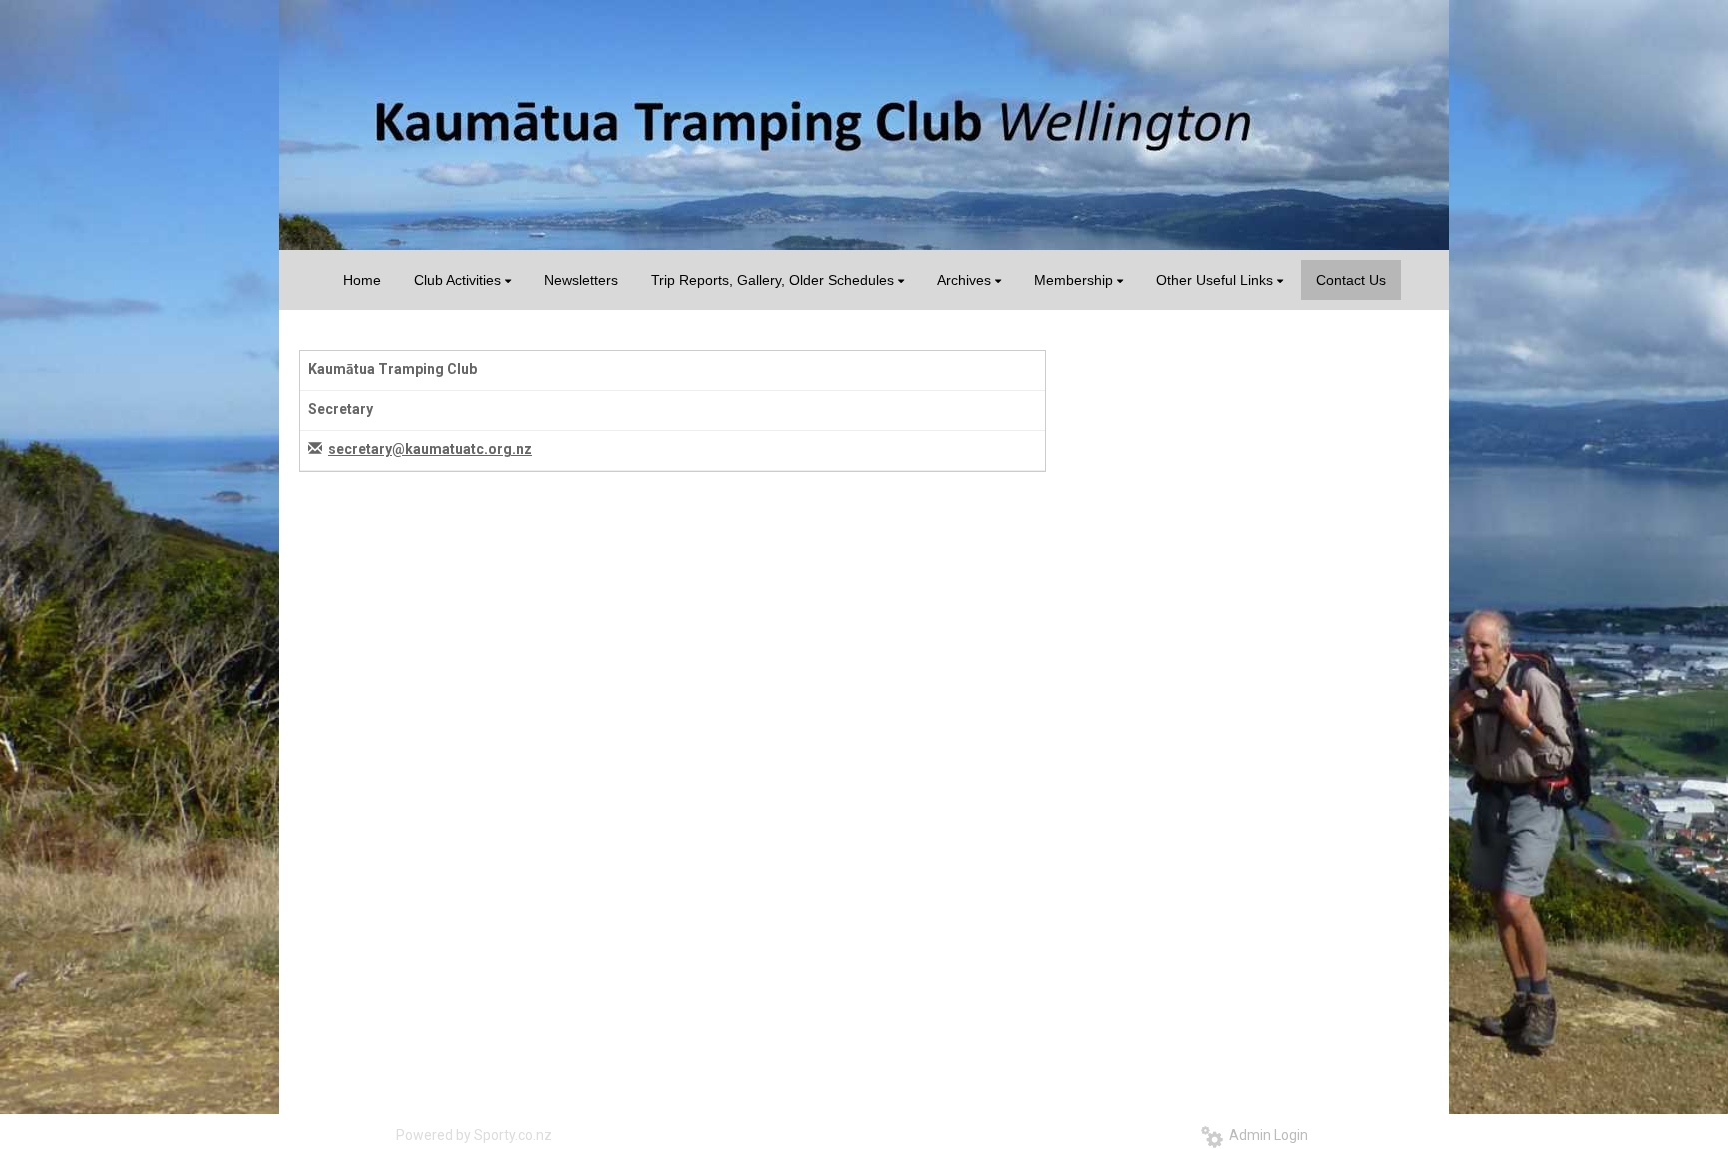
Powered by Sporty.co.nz (474, 1135)
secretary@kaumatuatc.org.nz (430, 449)
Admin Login (1265, 1135)
